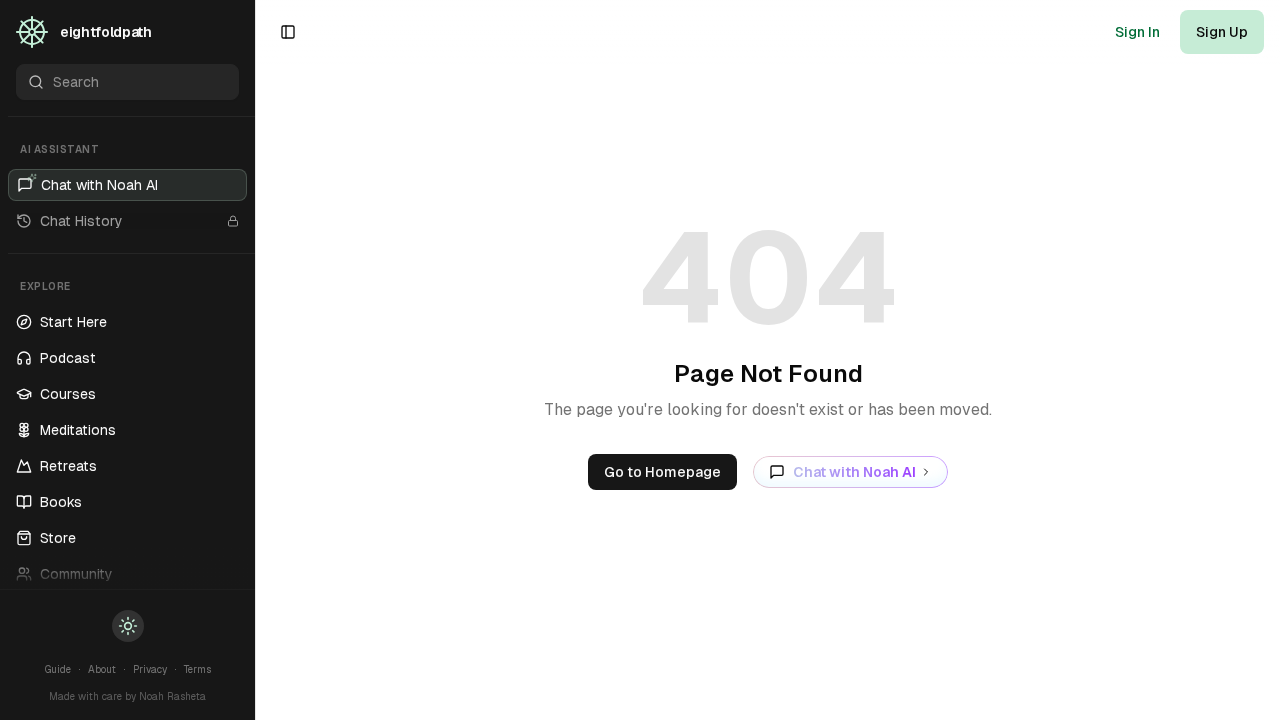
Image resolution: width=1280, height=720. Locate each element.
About (102, 669)
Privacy (150, 669)
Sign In (1137, 32)
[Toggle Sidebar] (255, 360)
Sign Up (1222, 32)
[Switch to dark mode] (128, 626)
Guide (58, 669)
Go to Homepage (662, 472)
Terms (197, 669)
